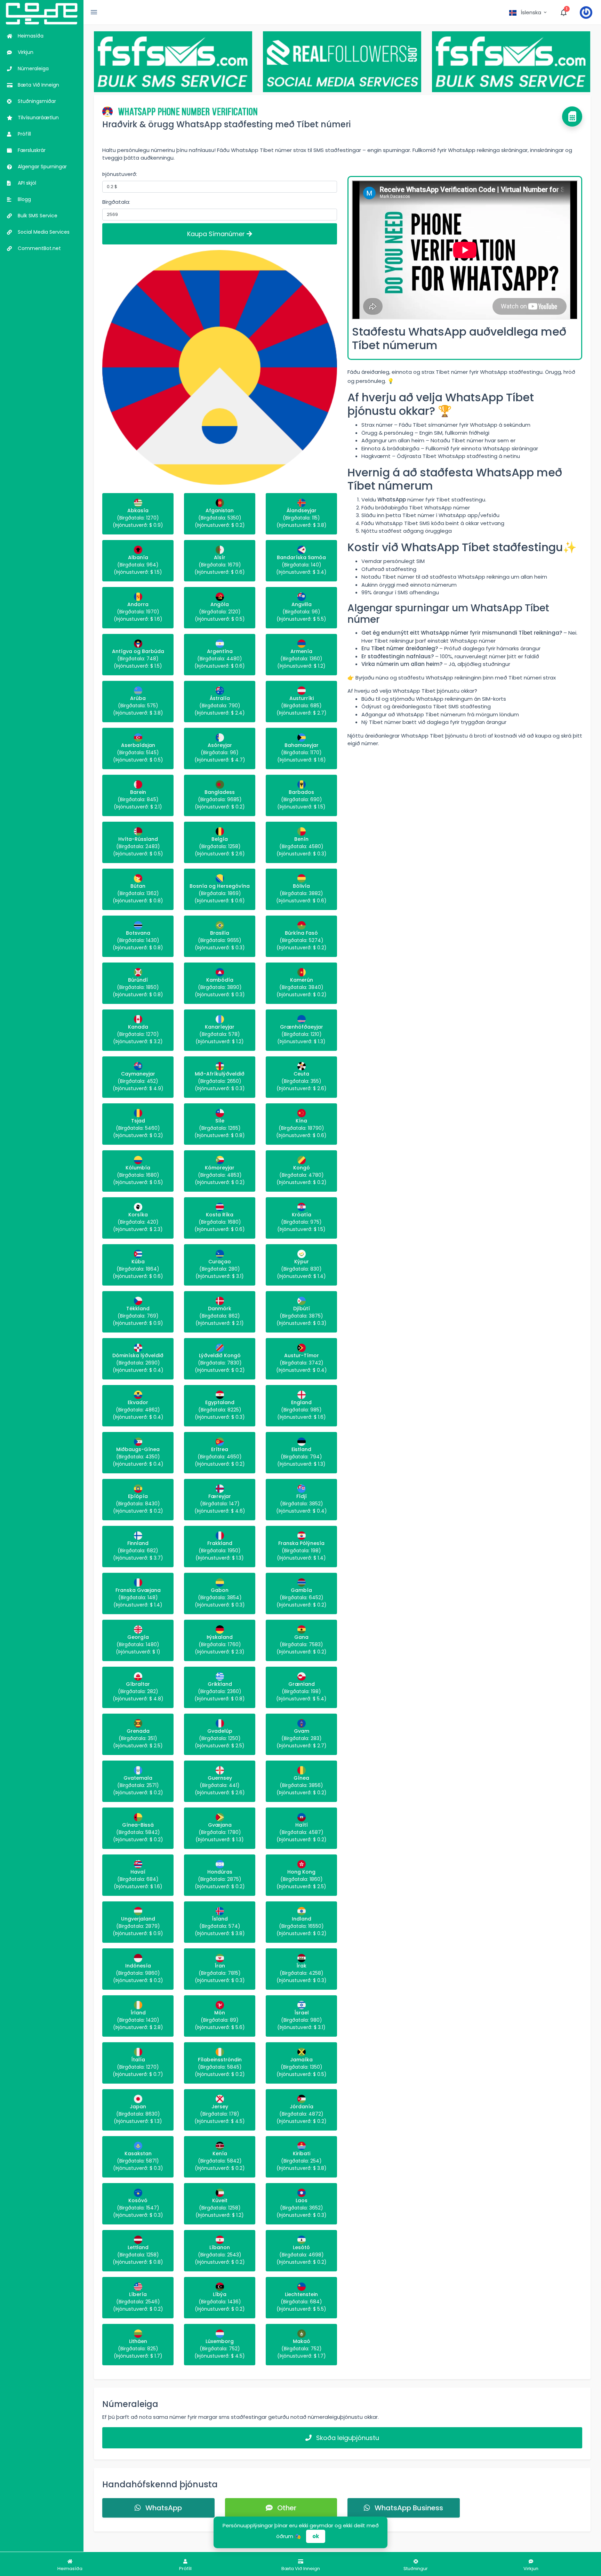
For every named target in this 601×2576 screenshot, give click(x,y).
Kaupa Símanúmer (217, 234)
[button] (528, 13)
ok (316, 2536)
